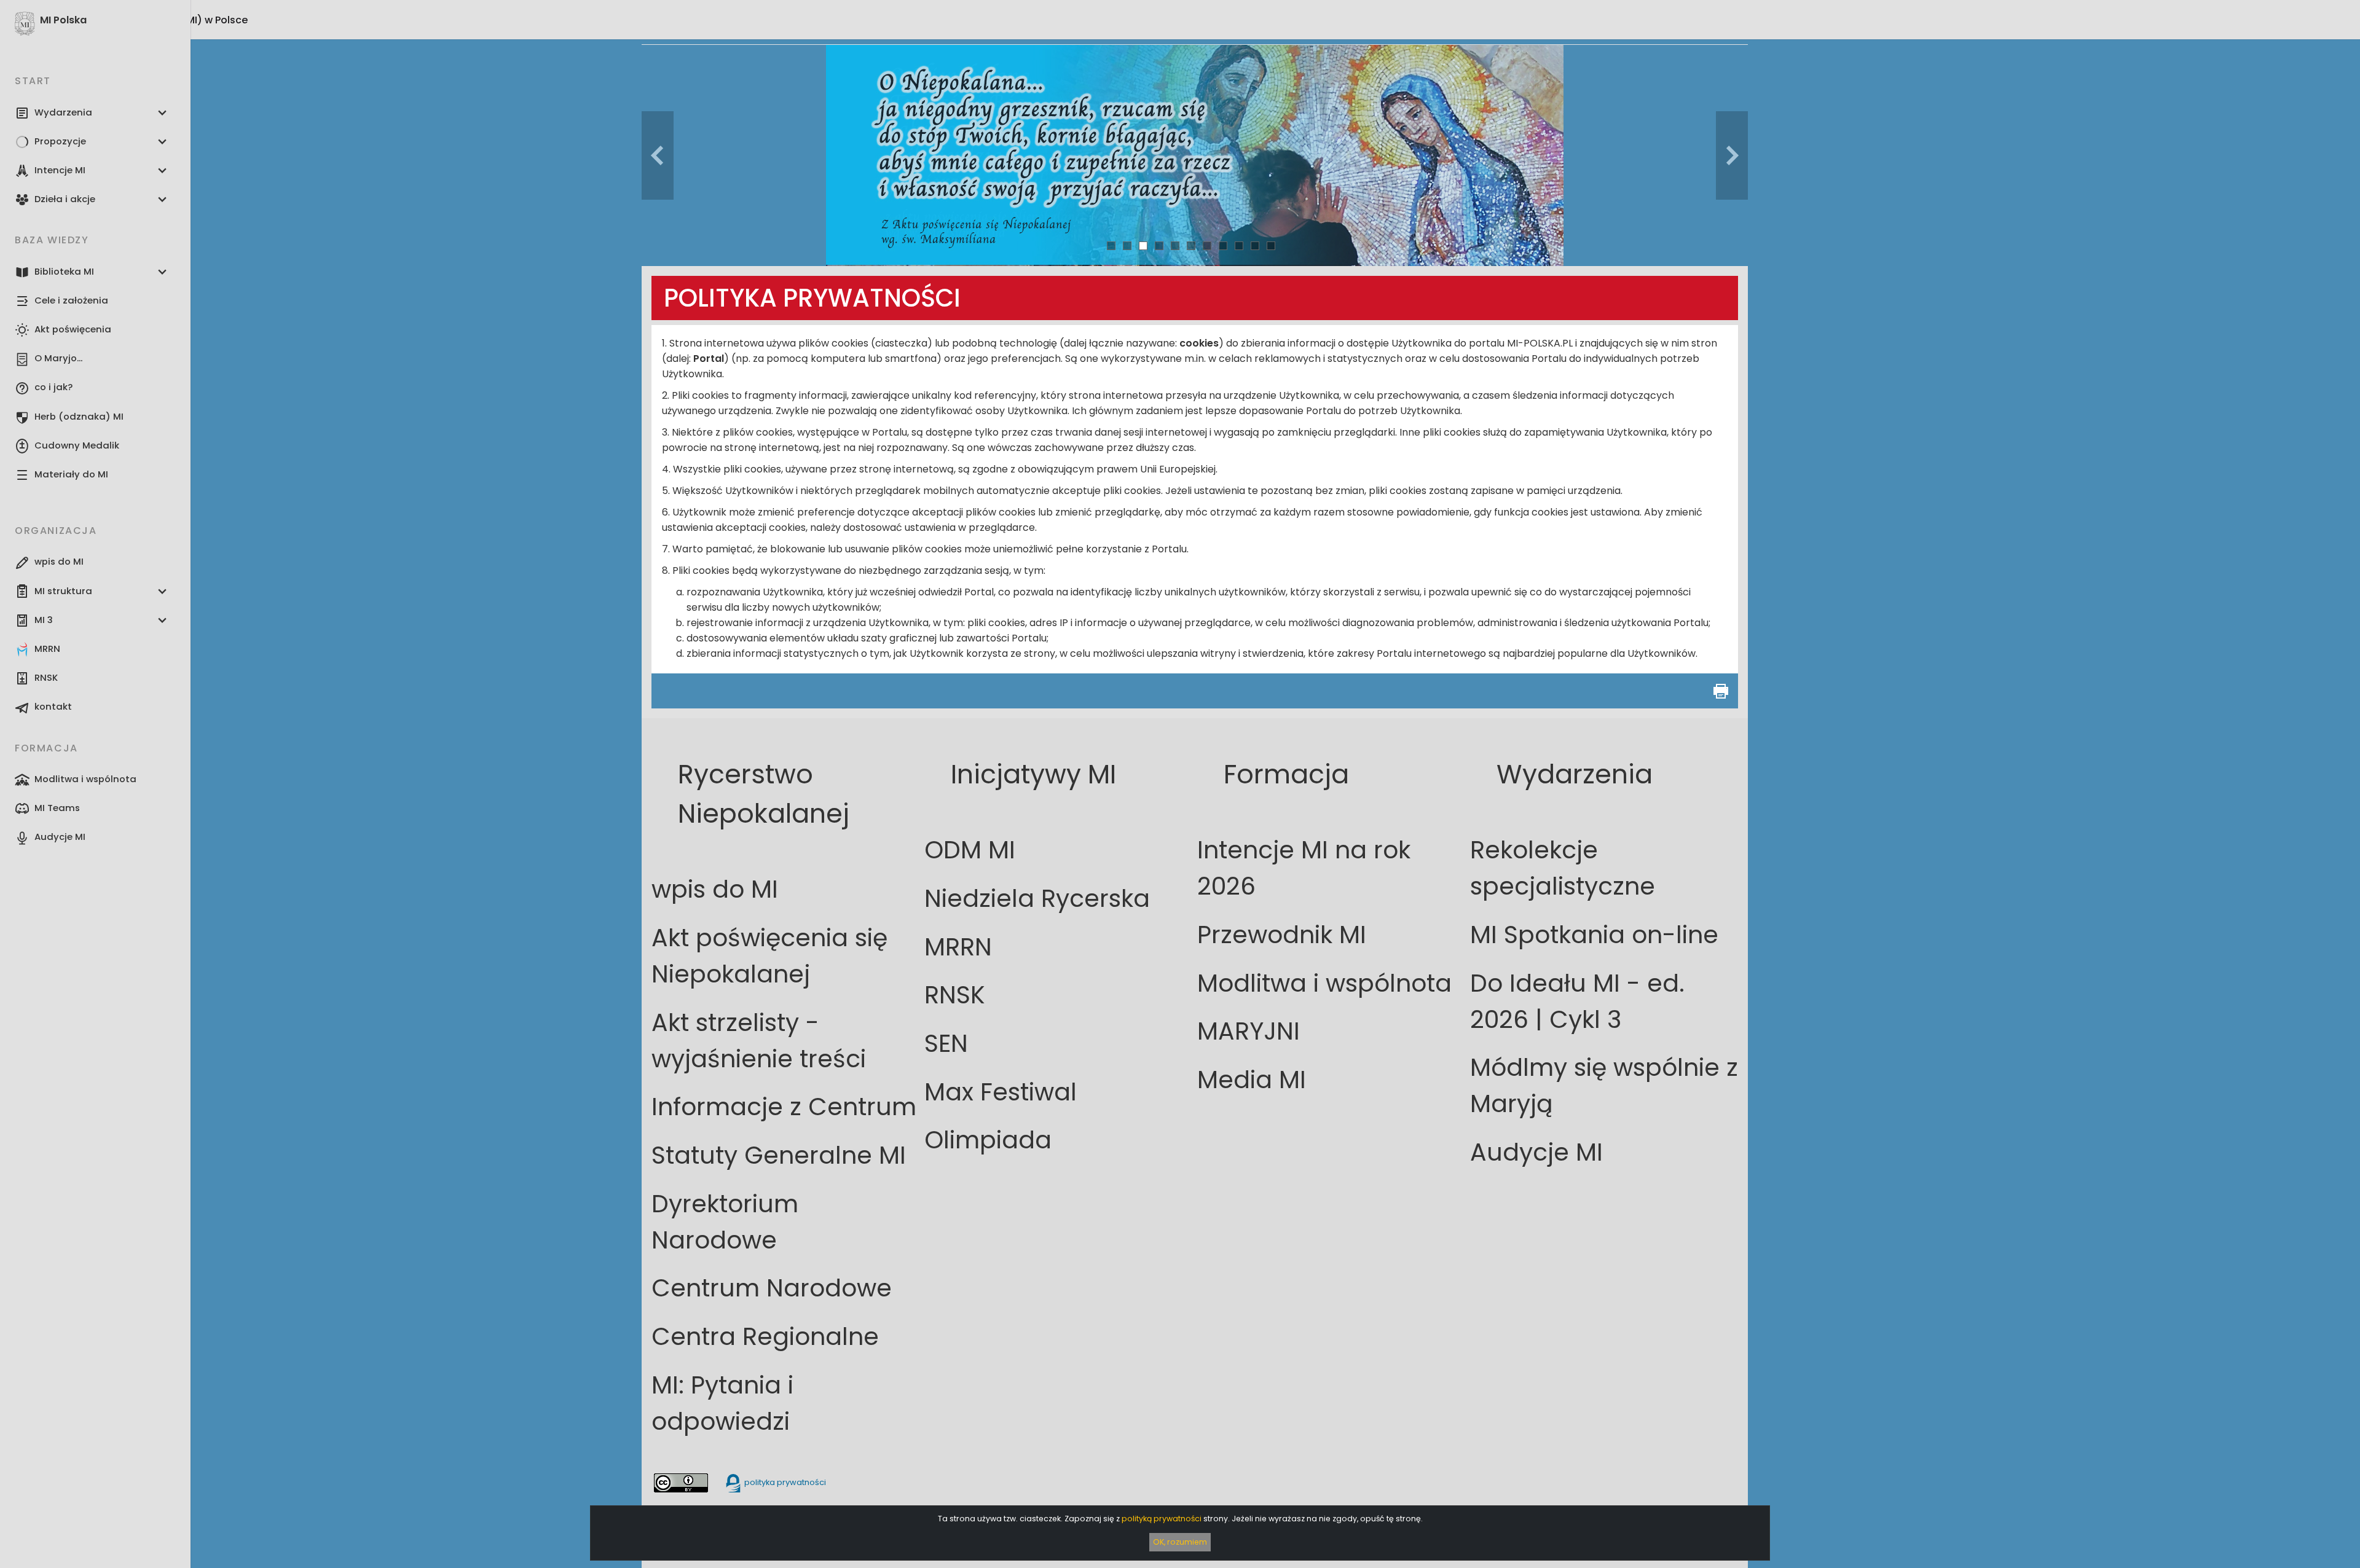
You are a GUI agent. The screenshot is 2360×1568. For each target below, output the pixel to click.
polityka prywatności (784, 1482)
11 (1271, 245)
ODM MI (970, 850)
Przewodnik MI (1282, 935)
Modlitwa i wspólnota (1324, 983)
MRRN (958, 947)
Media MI (1252, 1080)
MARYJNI (1249, 1031)
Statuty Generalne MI (779, 1155)
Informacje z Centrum (784, 1107)
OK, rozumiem (1180, 1542)
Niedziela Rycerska (1037, 899)
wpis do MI (715, 889)
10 (1255, 245)
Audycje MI (1536, 1152)
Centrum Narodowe (772, 1288)
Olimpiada (988, 1140)
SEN (946, 1044)
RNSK (955, 995)
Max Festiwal (1001, 1092)
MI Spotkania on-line (1594, 935)
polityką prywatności (1162, 1519)
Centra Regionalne (765, 1337)
